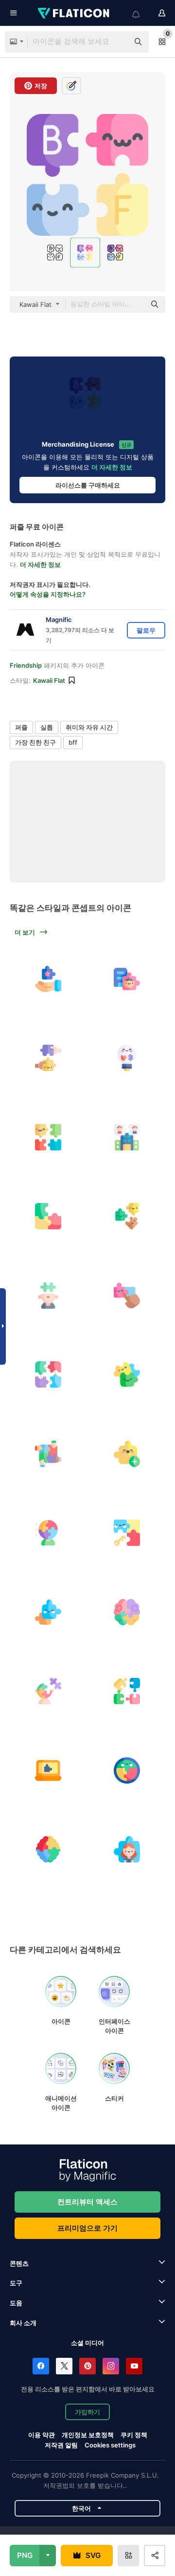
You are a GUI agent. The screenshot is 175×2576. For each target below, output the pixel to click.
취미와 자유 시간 (89, 727)
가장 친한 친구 (35, 742)
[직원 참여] (127, 979)
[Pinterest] (87, 2366)
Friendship (26, 665)
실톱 (47, 727)
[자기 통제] (48, 1296)
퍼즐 (21, 727)
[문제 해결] (127, 1533)
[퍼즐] (48, 979)
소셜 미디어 (87, 2343)
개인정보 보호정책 (88, 2435)
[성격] (48, 1533)
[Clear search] (117, 42)
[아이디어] (127, 1058)
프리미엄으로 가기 (87, 2228)
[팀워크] (48, 1454)
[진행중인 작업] (48, 1770)
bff (73, 742)
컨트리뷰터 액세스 (87, 2202)
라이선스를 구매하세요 (88, 485)
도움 (16, 2303)
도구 (16, 2283)
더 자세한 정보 (112, 467)
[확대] (127, 1454)
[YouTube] (134, 2366)
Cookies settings (110, 2445)
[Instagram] (111, 2366)
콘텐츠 (19, 2263)
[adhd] (127, 1612)
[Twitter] (64, 2366)
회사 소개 (23, 2323)
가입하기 (87, 2412)
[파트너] (48, 1058)
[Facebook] (41, 2366)
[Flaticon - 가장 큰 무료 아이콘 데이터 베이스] (74, 13)
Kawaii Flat (49, 680)
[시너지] (127, 1296)
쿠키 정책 (134, 2435)
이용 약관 (42, 2435)
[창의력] (48, 1850)
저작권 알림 (61, 2445)
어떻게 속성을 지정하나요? (48, 594)
